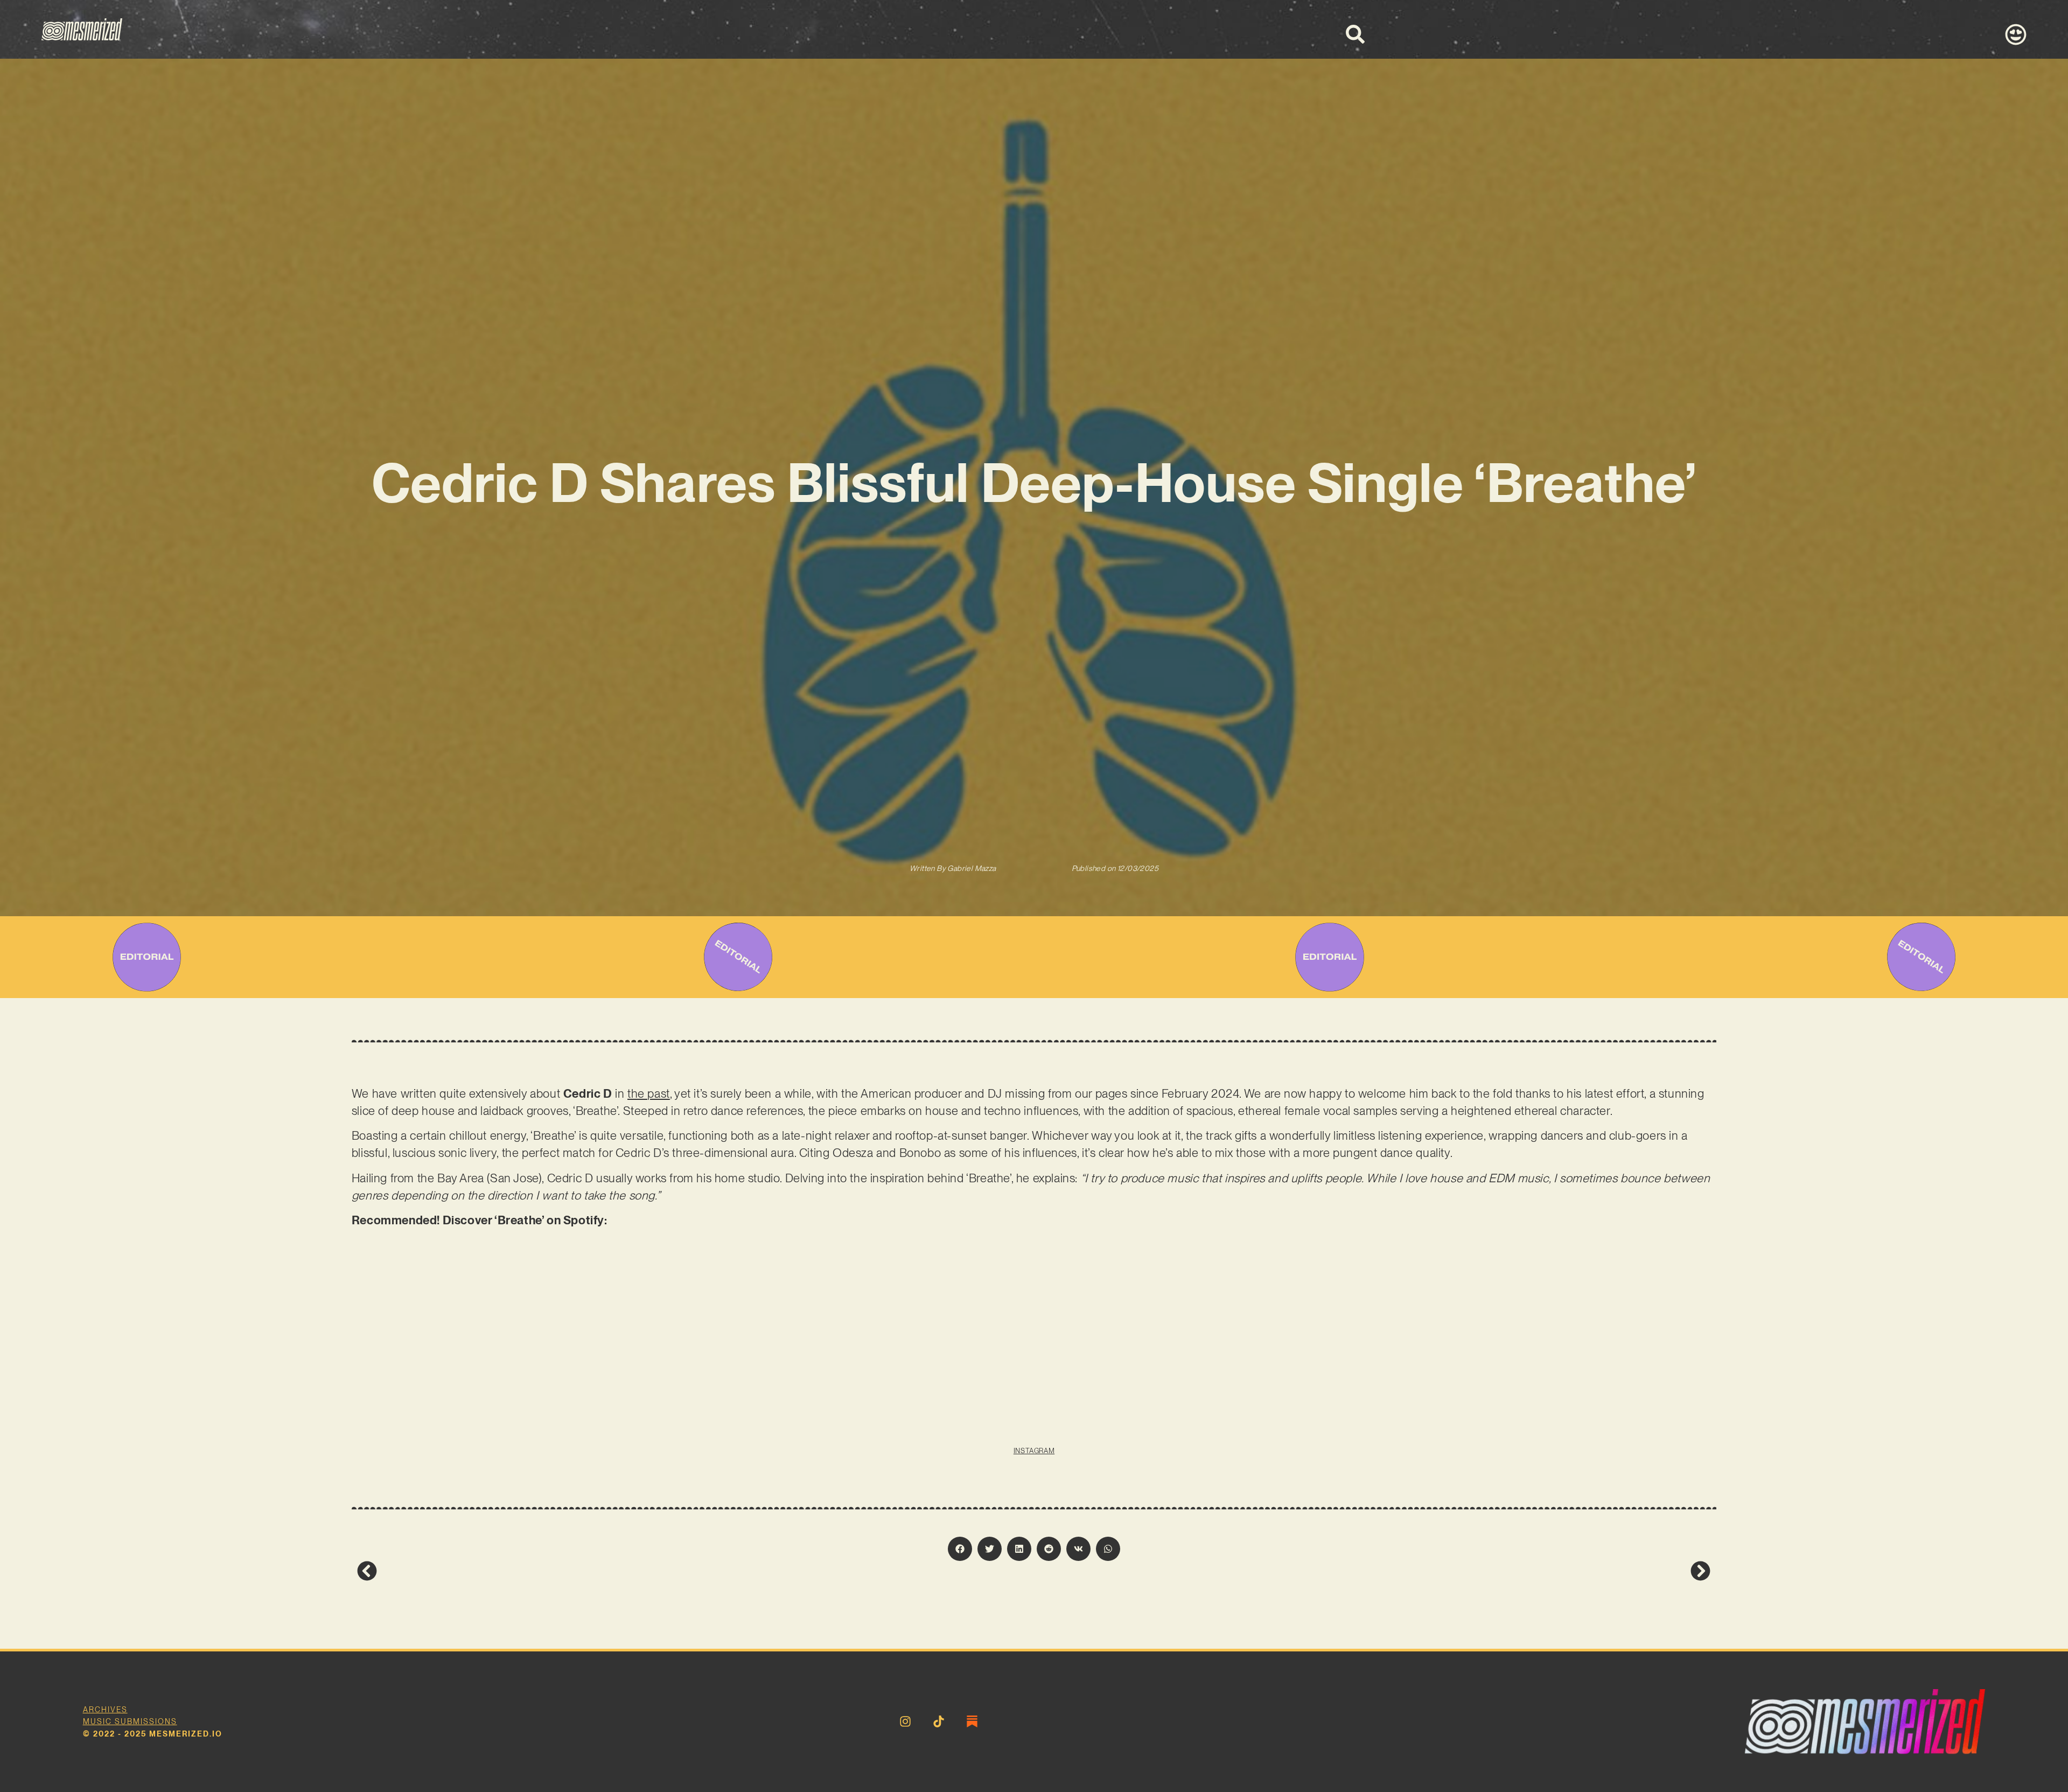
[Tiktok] (939, 1721)
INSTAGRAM (1034, 1451)
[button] (960, 1549)
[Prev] (696, 1571)
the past (649, 1093)
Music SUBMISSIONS (130, 1721)
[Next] (1372, 1571)
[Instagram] (905, 1721)
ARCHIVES (105, 1710)
